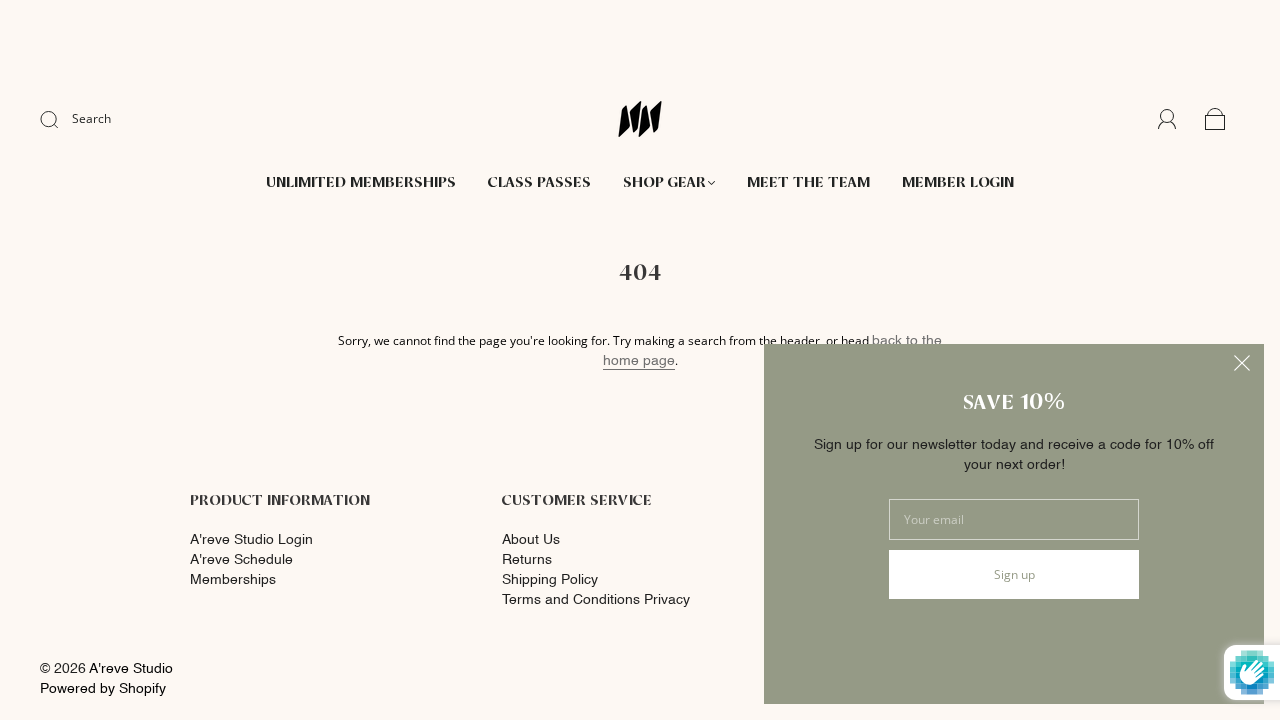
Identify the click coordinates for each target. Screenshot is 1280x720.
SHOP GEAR (664, 183)
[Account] (1167, 119)
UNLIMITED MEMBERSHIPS (361, 183)
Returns (527, 560)
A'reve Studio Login (251, 540)
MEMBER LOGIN (958, 183)
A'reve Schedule (241, 560)
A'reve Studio (131, 669)
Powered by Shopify (103, 689)
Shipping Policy (550, 580)
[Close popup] (1242, 366)
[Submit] (62, 119)
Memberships (233, 580)
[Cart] (1215, 120)
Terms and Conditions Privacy (596, 600)
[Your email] (1014, 519)
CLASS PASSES (539, 183)
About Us (531, 540)
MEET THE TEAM (808, 183)
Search (91, 118)
